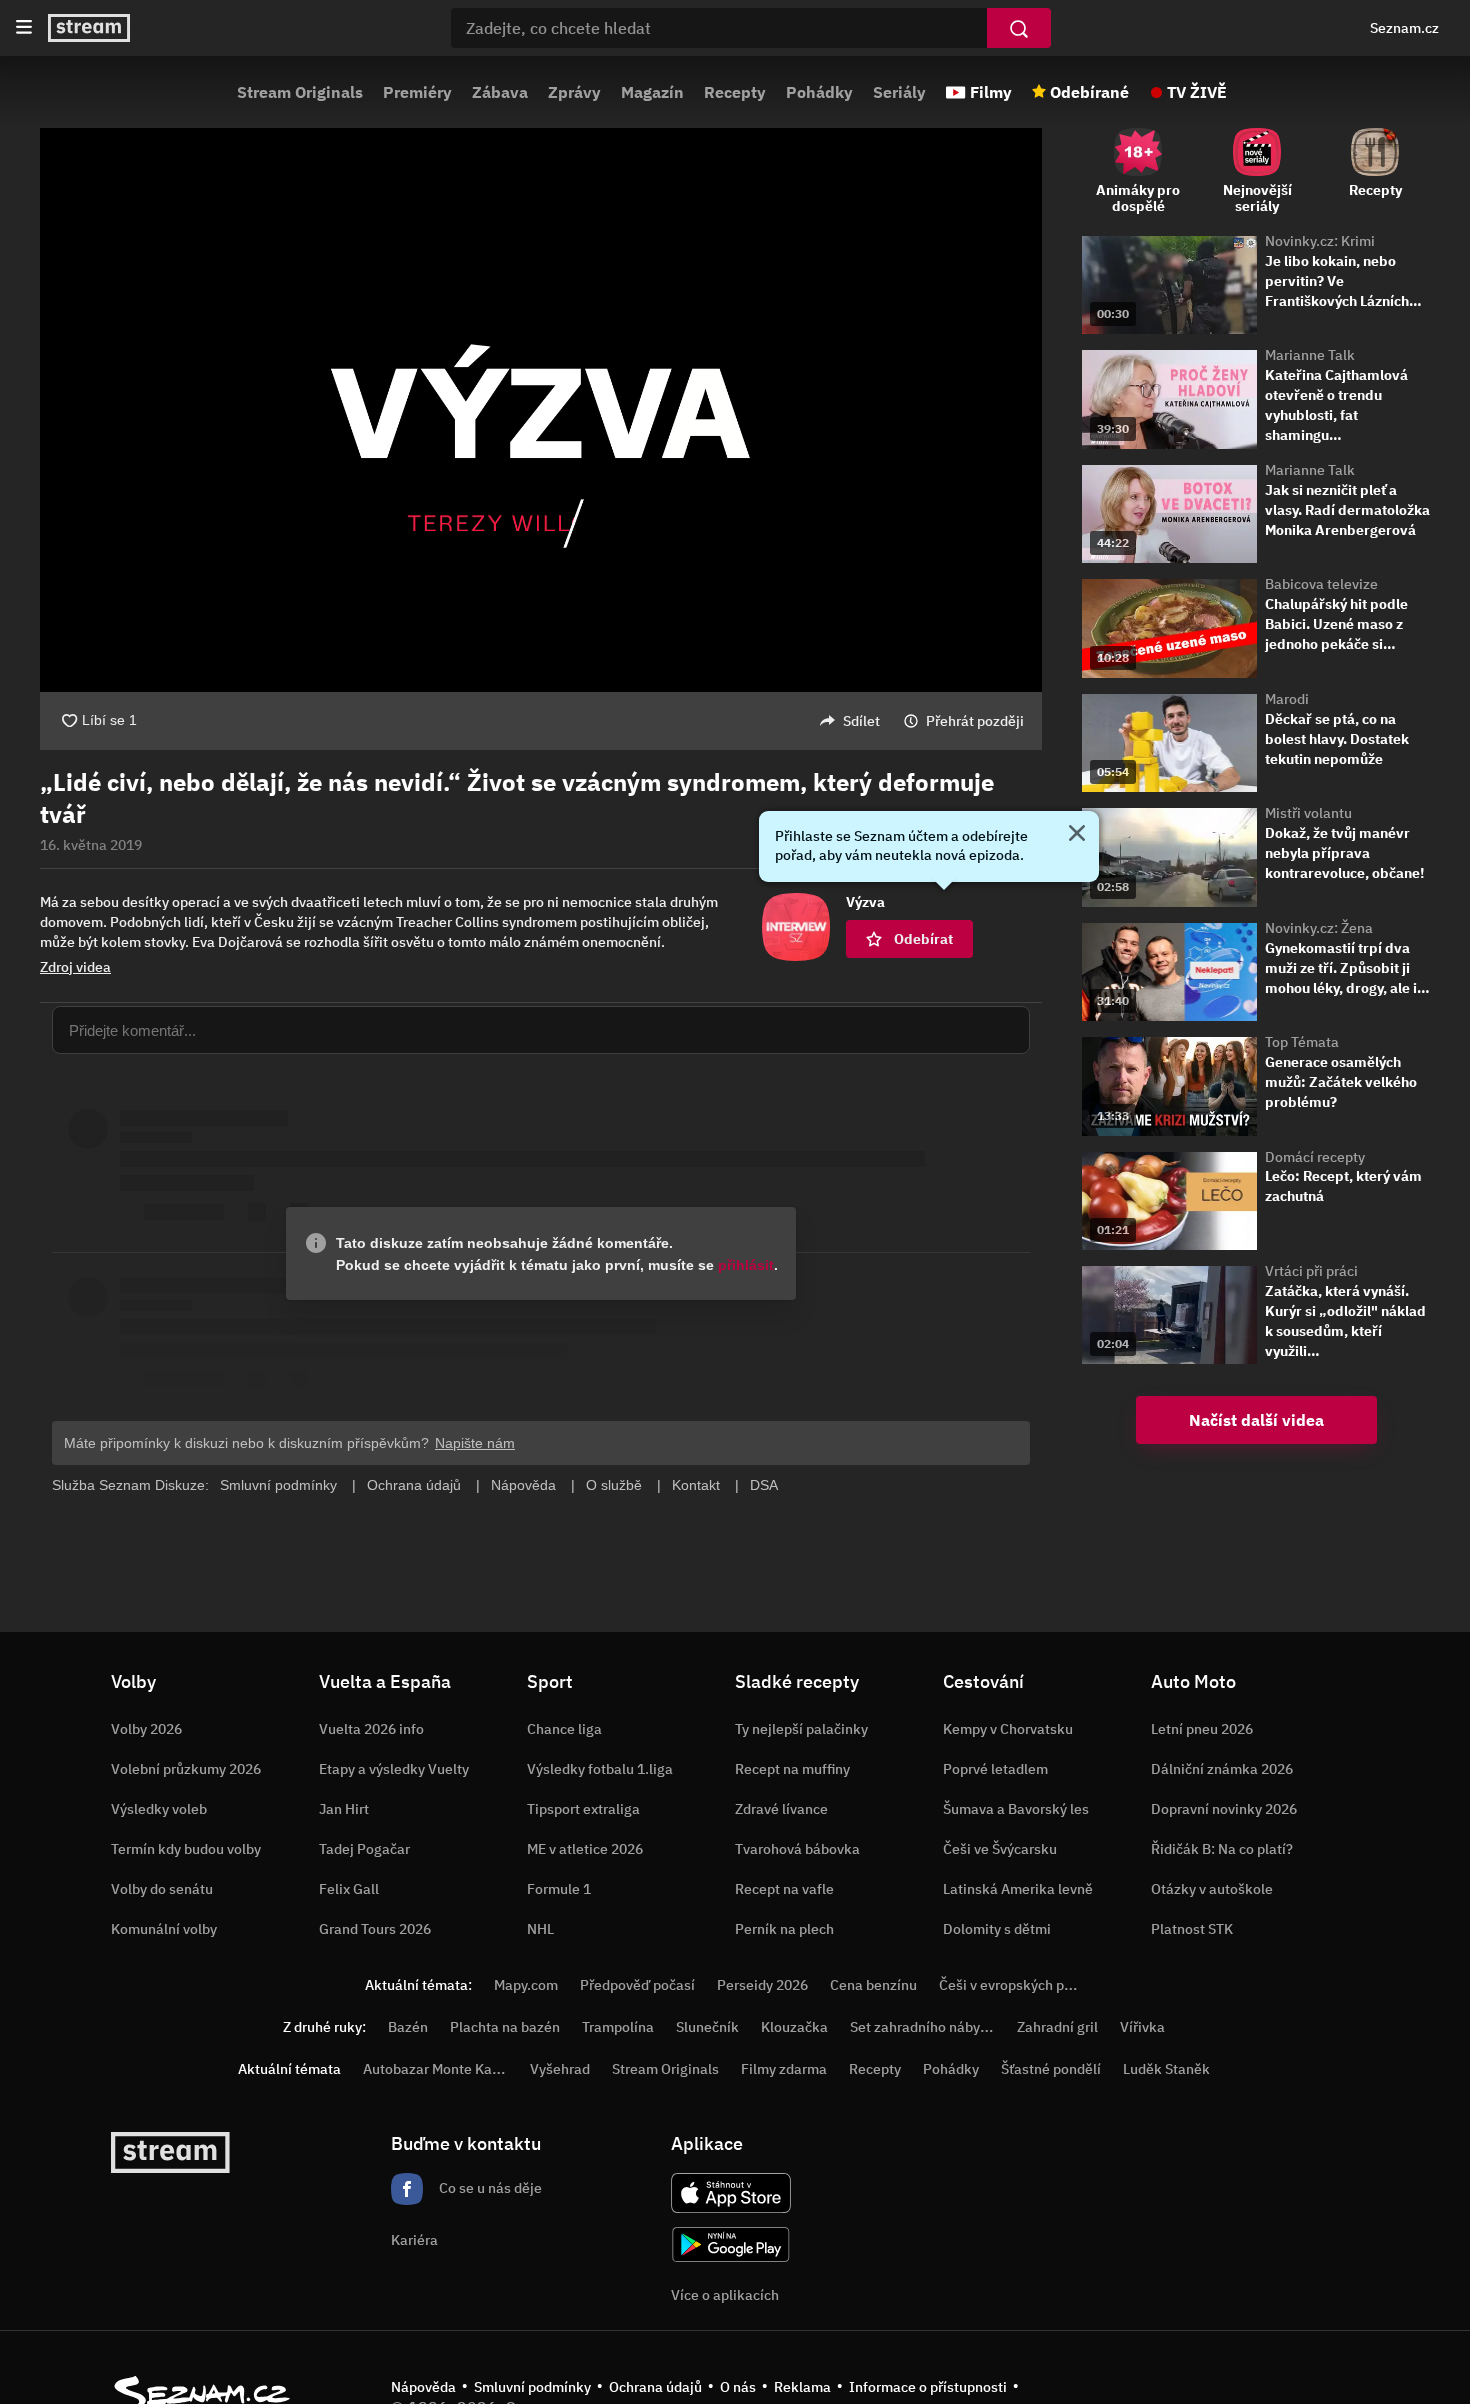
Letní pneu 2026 (1202, 1729)
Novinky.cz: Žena (1319, 928)
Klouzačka (794, 2027)
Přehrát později (975, 721)
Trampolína (618, 2027)
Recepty (735, 92)
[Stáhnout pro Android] (731, 2244)
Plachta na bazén (505, 2027)
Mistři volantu (1308, 813)
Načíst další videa (1256, 1420)
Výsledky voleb (159, 1809)
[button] (541, 410)
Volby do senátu (162, 1889)
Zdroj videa (75, 967)
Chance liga (564, 1729)
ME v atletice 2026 (585, 1849)
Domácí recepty (1315, 1157)
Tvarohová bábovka (797, 1849)
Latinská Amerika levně (1018, 1889)
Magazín (652, 92)
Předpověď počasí (637, 1985)
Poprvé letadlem (995, 1769)
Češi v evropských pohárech (1027, 1985)
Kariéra (414, 2240)
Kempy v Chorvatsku (1008, 1729)
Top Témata (1302, 1042)
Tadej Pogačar (364, 1849)
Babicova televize (1321, 584)
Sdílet (861, 721)
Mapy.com (526, 1985)
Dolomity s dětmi (997, 1929)
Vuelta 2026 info (371, 1729)
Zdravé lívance (781, 1809)
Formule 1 (559, 1889)
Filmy (991, 92)
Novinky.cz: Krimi (1320, 241)
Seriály (899, 92)
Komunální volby (164, 1929)
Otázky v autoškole (1212, 1889)
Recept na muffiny (792, 1769)
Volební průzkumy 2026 (186, 1769)
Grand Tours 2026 (375, 1929)
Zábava (500, 92)
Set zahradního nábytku (925, 2027)
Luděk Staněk (1166, 2069)
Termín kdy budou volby (186, 1849)
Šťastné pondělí (1051, 2069)
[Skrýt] (1077, 835)
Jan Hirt (344, 1809)
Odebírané (1089, 92)
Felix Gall (349, 1889)
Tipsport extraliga (583, 1809)
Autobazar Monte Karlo (436, 2069)
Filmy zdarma (784, 2069)
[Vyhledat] (1019, 28)
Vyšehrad (560, 2069)
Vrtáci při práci (1311, 1271)
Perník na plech (784, 1929)
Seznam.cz (1404, 28)
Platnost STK (1192, 1929)
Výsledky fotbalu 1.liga (600, 1769)
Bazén (408, 2027)
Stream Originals (300, 92)
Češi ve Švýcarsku (1000, 1849)
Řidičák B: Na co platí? (1222, 1849)
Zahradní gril (1057, 2027)
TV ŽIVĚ (1197, 92)
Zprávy (574, 92)
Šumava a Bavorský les (1016, 1809)
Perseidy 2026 (762, 1985)
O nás (738, 2387)
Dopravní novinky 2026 (1224, 1809)
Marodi (1287, 699)
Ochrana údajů (655, 2387)
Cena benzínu (873, 1985)
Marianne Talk (1310, 355)
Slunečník (707, 2027)
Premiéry (417, 92)
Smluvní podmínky (532, 2387)
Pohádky (819, 92)
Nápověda (423, 2387)
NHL (540, 1929)
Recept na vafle (784, 1889)
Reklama (802, 2387)
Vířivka (1142, 2027)
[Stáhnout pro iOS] (731, 2193)
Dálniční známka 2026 (1222, 1769)
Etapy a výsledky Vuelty (394, 1769)
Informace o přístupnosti (928, 2387)
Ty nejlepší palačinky (801, 1729)
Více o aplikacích (725, 2295)
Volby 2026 (146, 1729)
